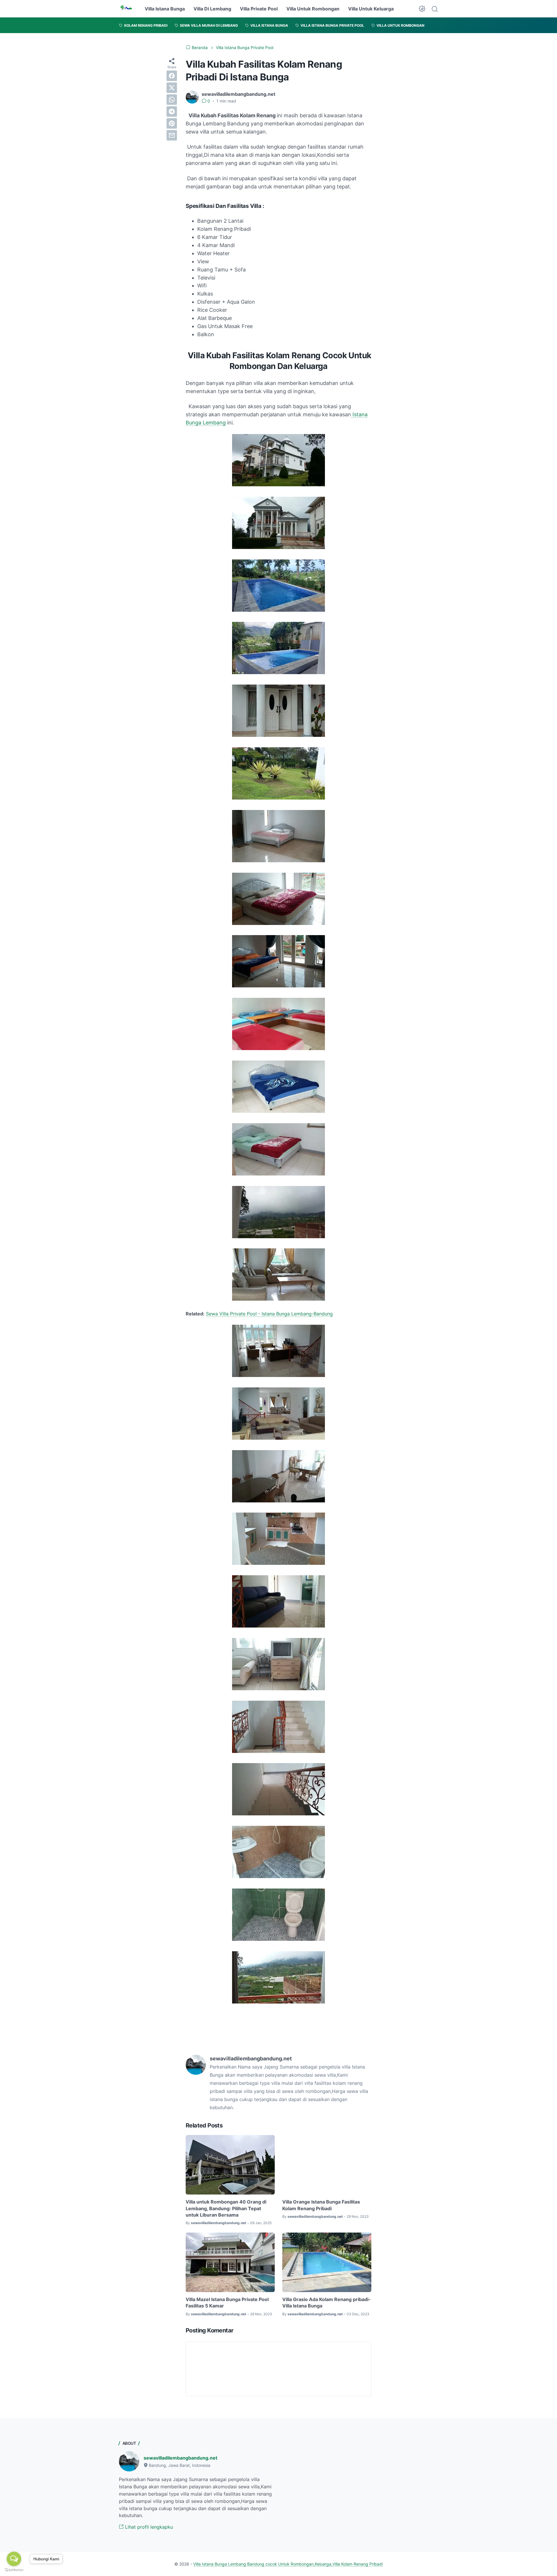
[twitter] (172, 88)
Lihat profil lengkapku (148, 2527)
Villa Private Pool (259, 9)
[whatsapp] (172, 100)
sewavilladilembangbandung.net (180, 2458)
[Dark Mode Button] (422, 9)
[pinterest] (172, 123)
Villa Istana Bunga (165, 9)
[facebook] (172, 76)
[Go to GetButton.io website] (14, 2570)
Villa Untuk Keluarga (371, 9)
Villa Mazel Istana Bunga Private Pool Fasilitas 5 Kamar (227, 2303)
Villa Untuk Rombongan (313, 9)
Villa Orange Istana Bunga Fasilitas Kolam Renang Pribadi (321, 2205)
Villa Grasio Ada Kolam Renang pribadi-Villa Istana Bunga (327, 2303)
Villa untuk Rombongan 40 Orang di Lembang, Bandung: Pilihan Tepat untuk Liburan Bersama (226, 2208)
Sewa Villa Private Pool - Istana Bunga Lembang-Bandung (269, 1314)
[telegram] (172, 111)
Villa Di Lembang (212, 9)
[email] (172, 135)
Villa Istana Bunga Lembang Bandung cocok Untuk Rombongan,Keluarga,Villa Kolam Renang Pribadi (288, 2564)
